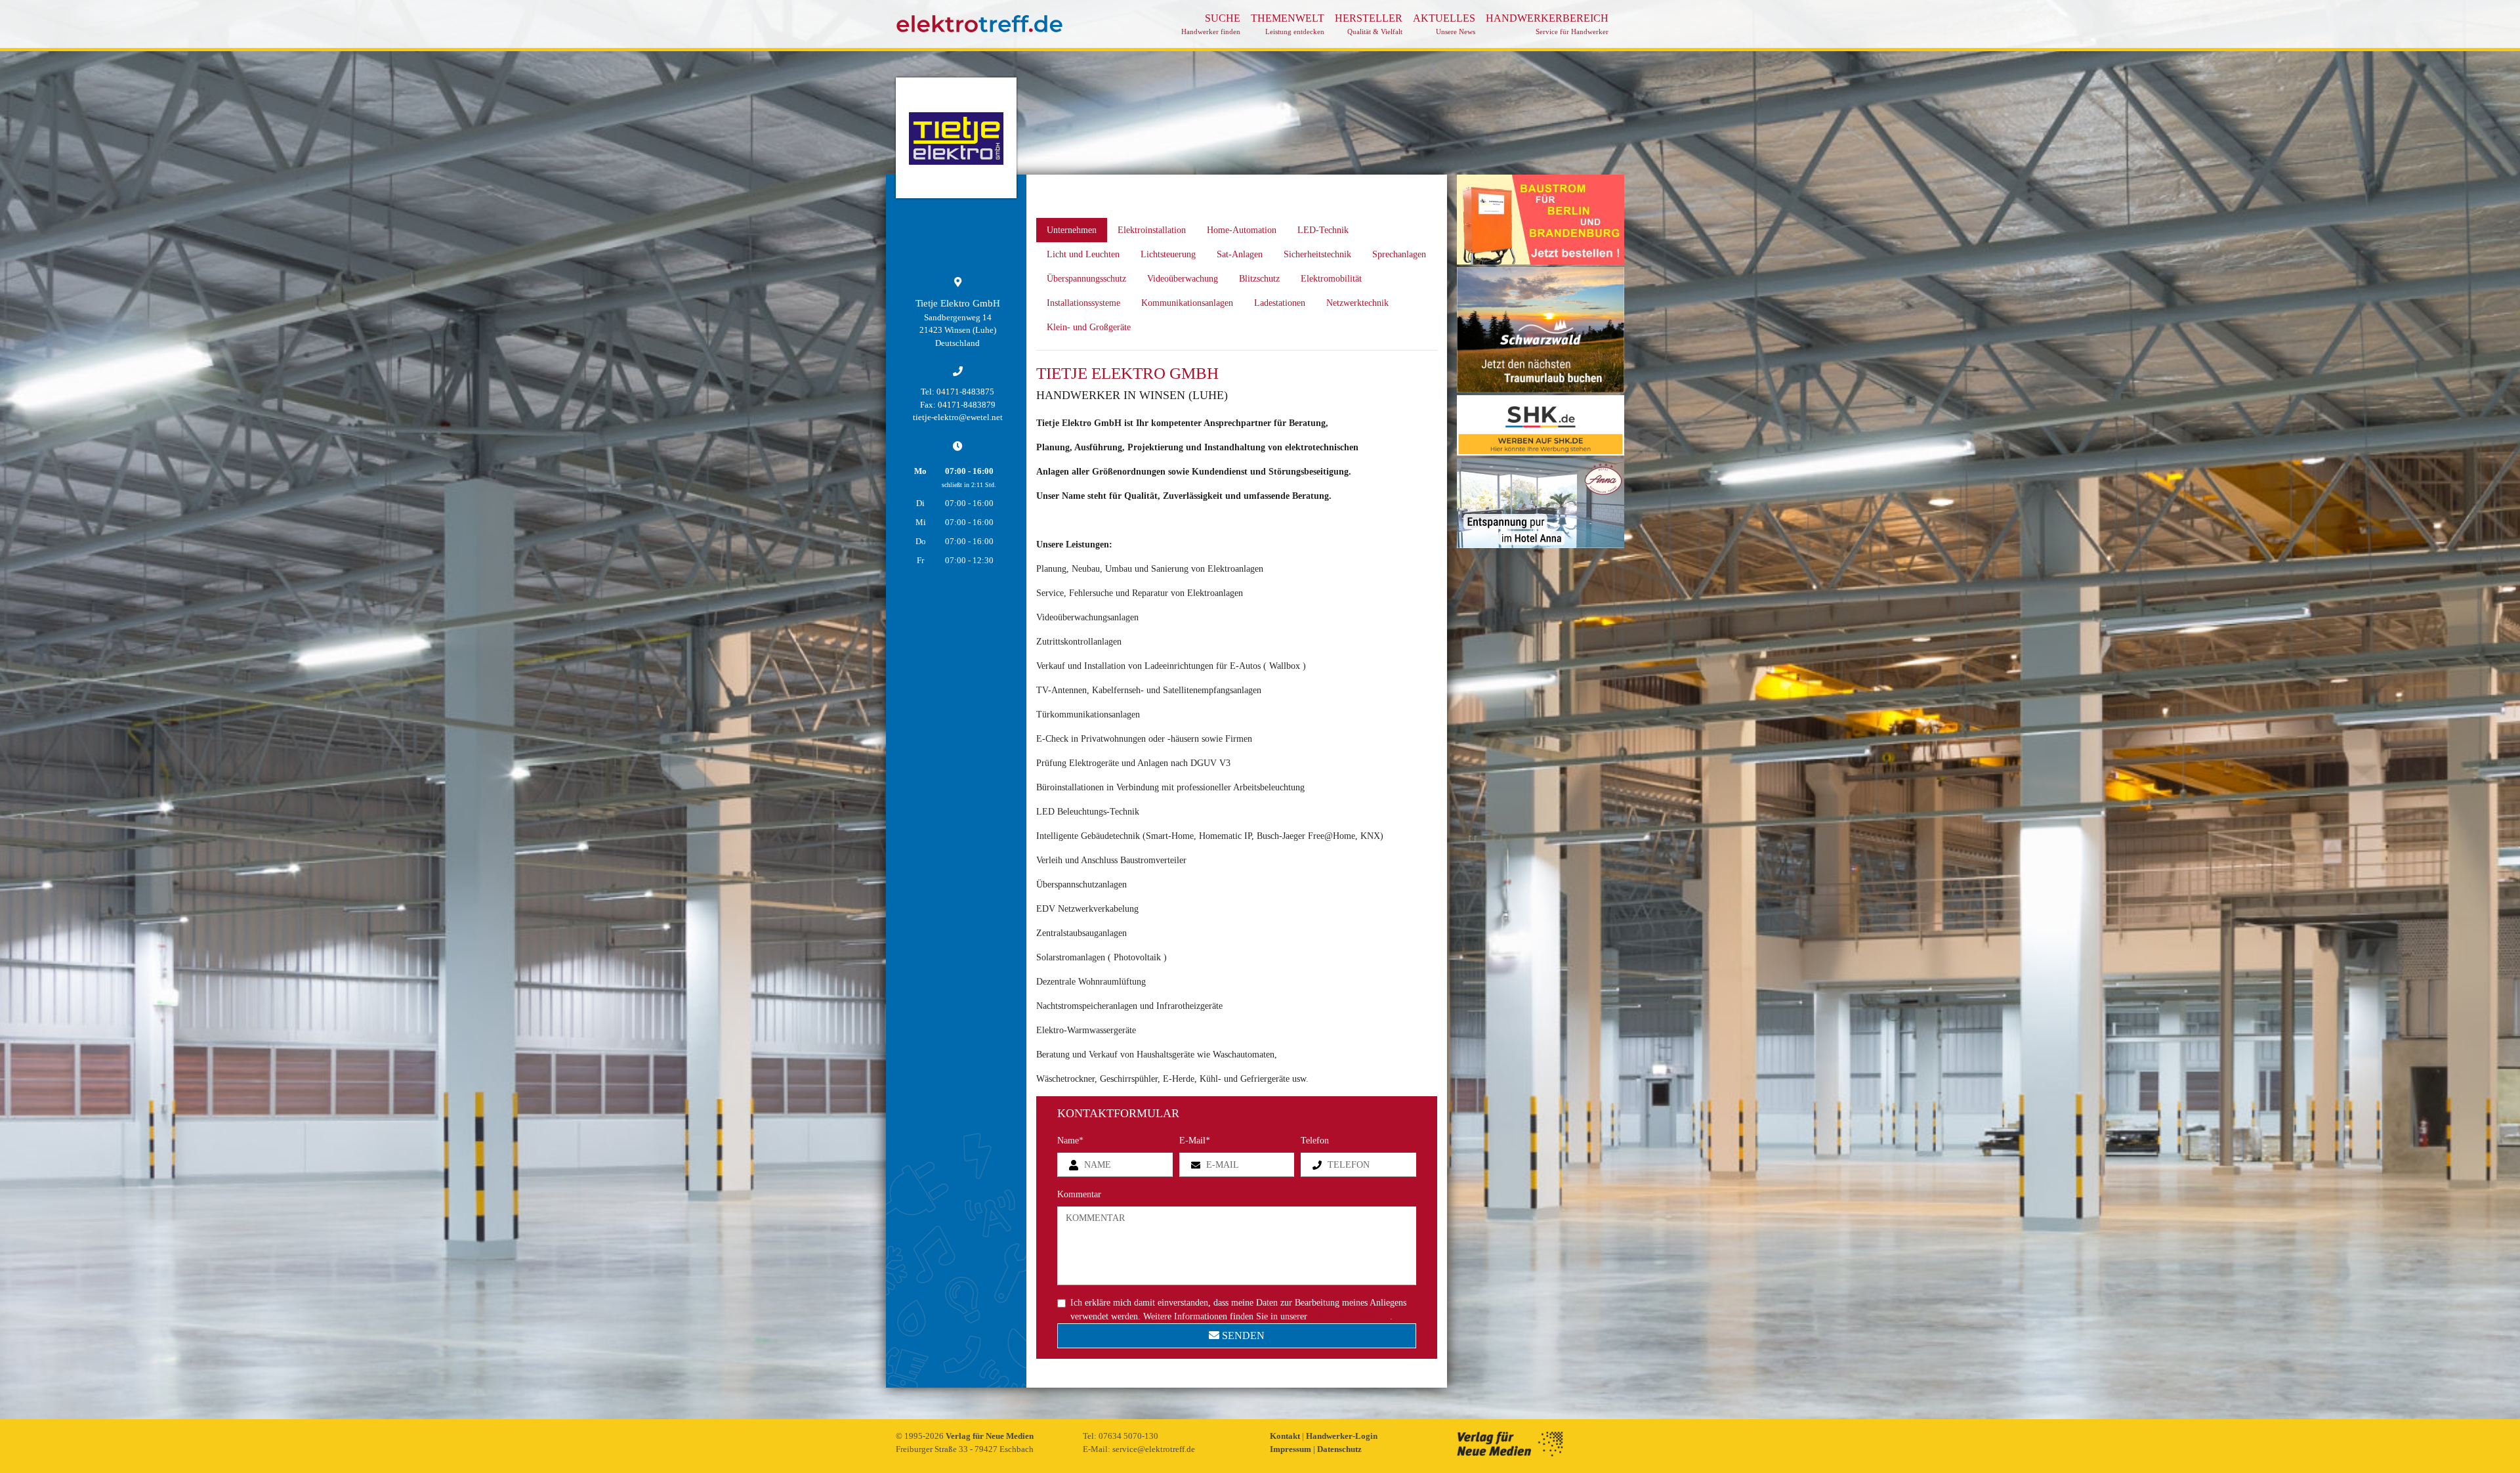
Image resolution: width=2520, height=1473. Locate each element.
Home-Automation (1242, 230)
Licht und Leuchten (1083, 254)
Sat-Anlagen (1240, 254)
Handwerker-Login (1342, 1436)
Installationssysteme (1083, 303)
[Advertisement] (1541, 748)
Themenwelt (1288, 24)
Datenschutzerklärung (1350, 1316)
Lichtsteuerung (1168, 254)
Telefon (1315, 1141)
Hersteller (1369, 24)
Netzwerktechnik (1357, 303)
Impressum (1291, 1449)
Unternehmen (1072, 230)
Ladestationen (1280, 303)
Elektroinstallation (1152, 230)
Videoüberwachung (1183, 279)
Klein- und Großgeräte (1089, 327)
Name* (1070, 1141)
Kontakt (1286, 1436)
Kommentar (1079, 1194)
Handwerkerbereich (1547, 24)
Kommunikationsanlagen (1187, 303)
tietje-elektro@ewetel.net (958, 417)
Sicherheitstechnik (1317, 254)
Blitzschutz (1259, 279)
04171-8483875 (965, 392)
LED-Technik (1323, 230)
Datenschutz (1339, 1449)
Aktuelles (1444, 24)
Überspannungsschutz (1086, 279)
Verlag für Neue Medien (990, 1436)
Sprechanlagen (1399, 254)
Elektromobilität (1331, 279)
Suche (1211, 24)
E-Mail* (1195, 1141)
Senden (1242, 1335)
